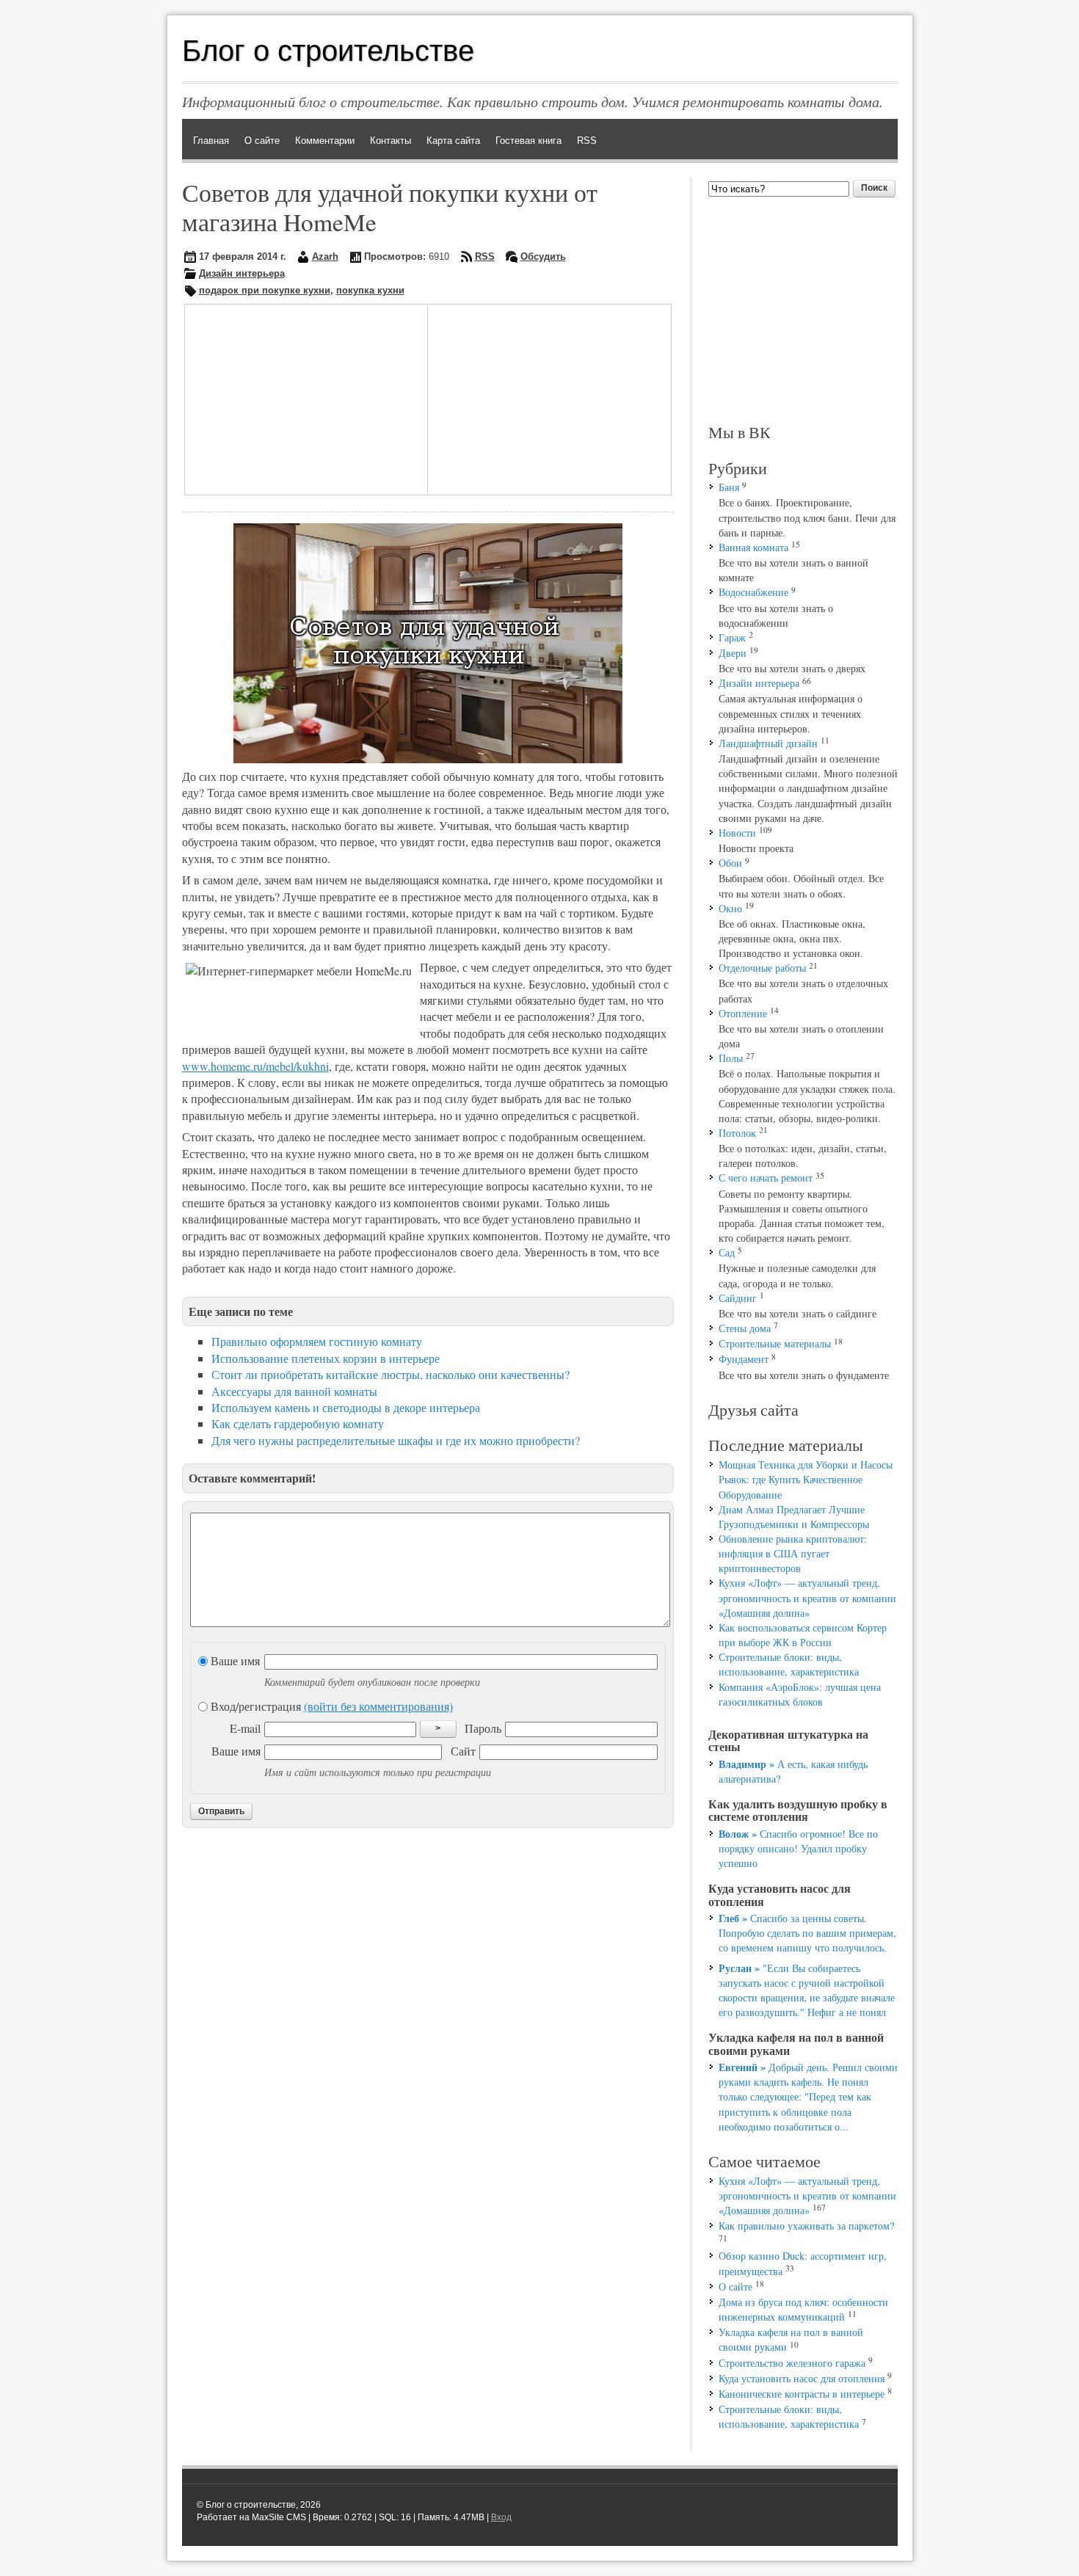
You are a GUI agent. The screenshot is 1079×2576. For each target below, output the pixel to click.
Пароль (483, 1728)
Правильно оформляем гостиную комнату (317, 1341)
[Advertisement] (297, 398)
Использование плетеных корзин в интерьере (326, 1358)
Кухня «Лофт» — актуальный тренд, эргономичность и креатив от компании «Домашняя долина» (807, 1597)
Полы (731, 1058)
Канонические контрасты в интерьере (802, 2394)
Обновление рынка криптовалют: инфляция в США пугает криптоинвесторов (793, 1553)
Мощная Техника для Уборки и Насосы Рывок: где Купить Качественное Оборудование (806, 1479)
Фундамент (744, 1359)
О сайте (735, 2286)
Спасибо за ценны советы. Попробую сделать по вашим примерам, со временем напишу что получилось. (807, 1933)
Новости (737, 833)
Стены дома (745, 1328)
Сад (727, 1252)
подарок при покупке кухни (265, 290)
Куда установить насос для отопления (802, 2378)
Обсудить (543, 256)
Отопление (743, 1013)
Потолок (737, 1133)
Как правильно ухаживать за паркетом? (806, 2226)
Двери (733, 653)
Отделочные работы (762, 968)
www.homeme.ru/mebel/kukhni (255, 1066)
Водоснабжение (753, 592)
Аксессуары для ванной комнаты (294, 1391)
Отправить (221, 1811)
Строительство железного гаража (792, 2363)
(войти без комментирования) (378, 1706)
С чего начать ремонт (766, 1178)
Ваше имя (234, 1660)
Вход (501, 2517)
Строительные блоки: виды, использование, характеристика (789, 1664)
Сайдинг (738, 1298)
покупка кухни (370, 290)
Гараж (732, 637)
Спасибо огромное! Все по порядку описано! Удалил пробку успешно (798, 1848)
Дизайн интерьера (242, 273)
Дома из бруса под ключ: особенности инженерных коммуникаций (803, 2309)
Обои (730, 863)
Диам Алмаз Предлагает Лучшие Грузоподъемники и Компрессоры (794, 1517)
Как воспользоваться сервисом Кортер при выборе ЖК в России (803, 1635)
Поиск (874, 188)
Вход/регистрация (330, 1706)
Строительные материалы (775, 1343)
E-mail (245, 1728)
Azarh (325, 256)
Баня (729, 487)
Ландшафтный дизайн (768, 743)
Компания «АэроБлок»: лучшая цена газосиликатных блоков (800, 1694)
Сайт (463, 1751)
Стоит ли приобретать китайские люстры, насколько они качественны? (390, 1374)
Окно (730, 908)
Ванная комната (753, 547)
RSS (485, 256)
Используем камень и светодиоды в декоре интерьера (346, 1407)
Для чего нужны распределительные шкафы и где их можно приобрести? (396, 1440)
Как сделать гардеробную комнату (298, 1423)
